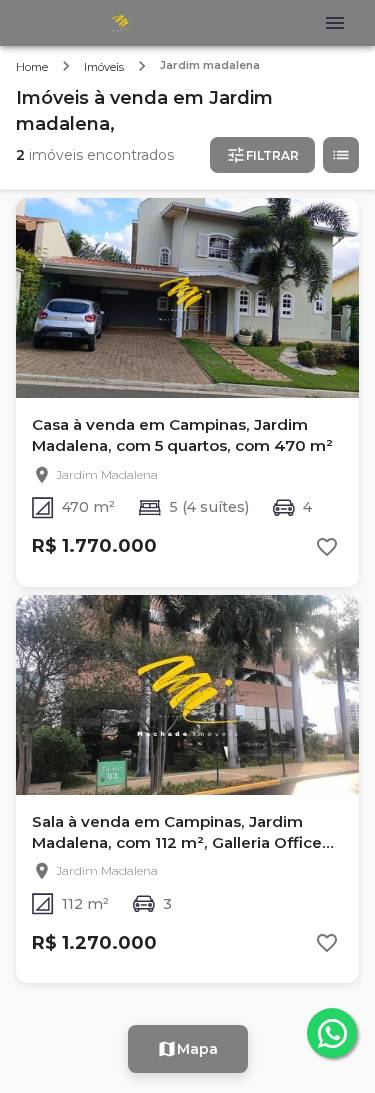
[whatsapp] (332, 1033)
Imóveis (104, 67)
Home (32, 67)
